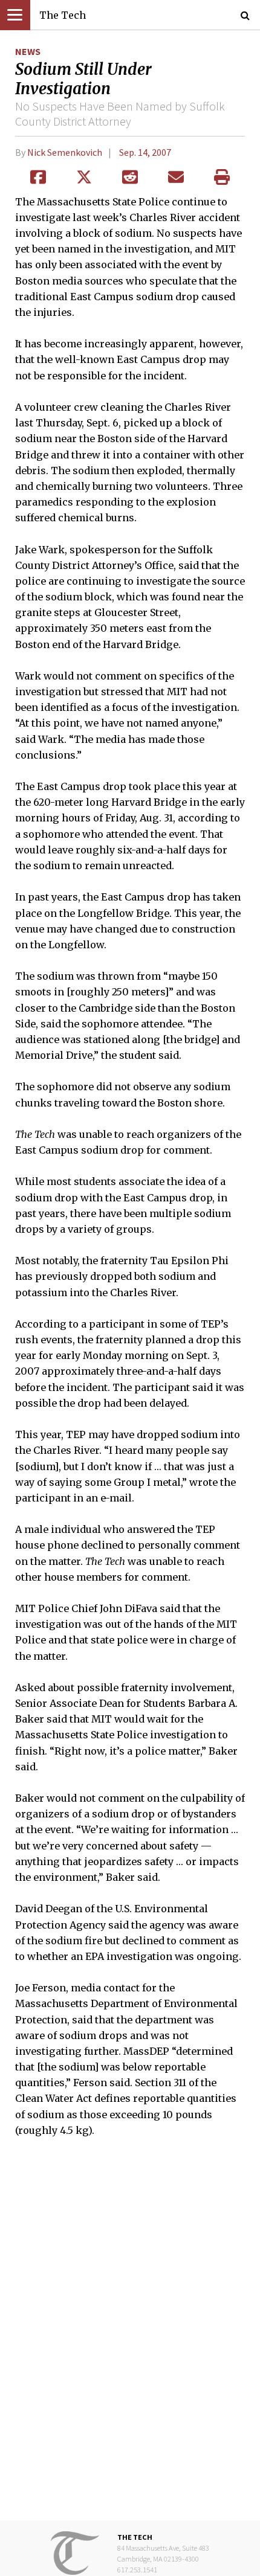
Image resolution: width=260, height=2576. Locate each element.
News (28, 51)
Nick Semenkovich (65, 152)
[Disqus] (130, 2337)
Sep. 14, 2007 (145, 152)
